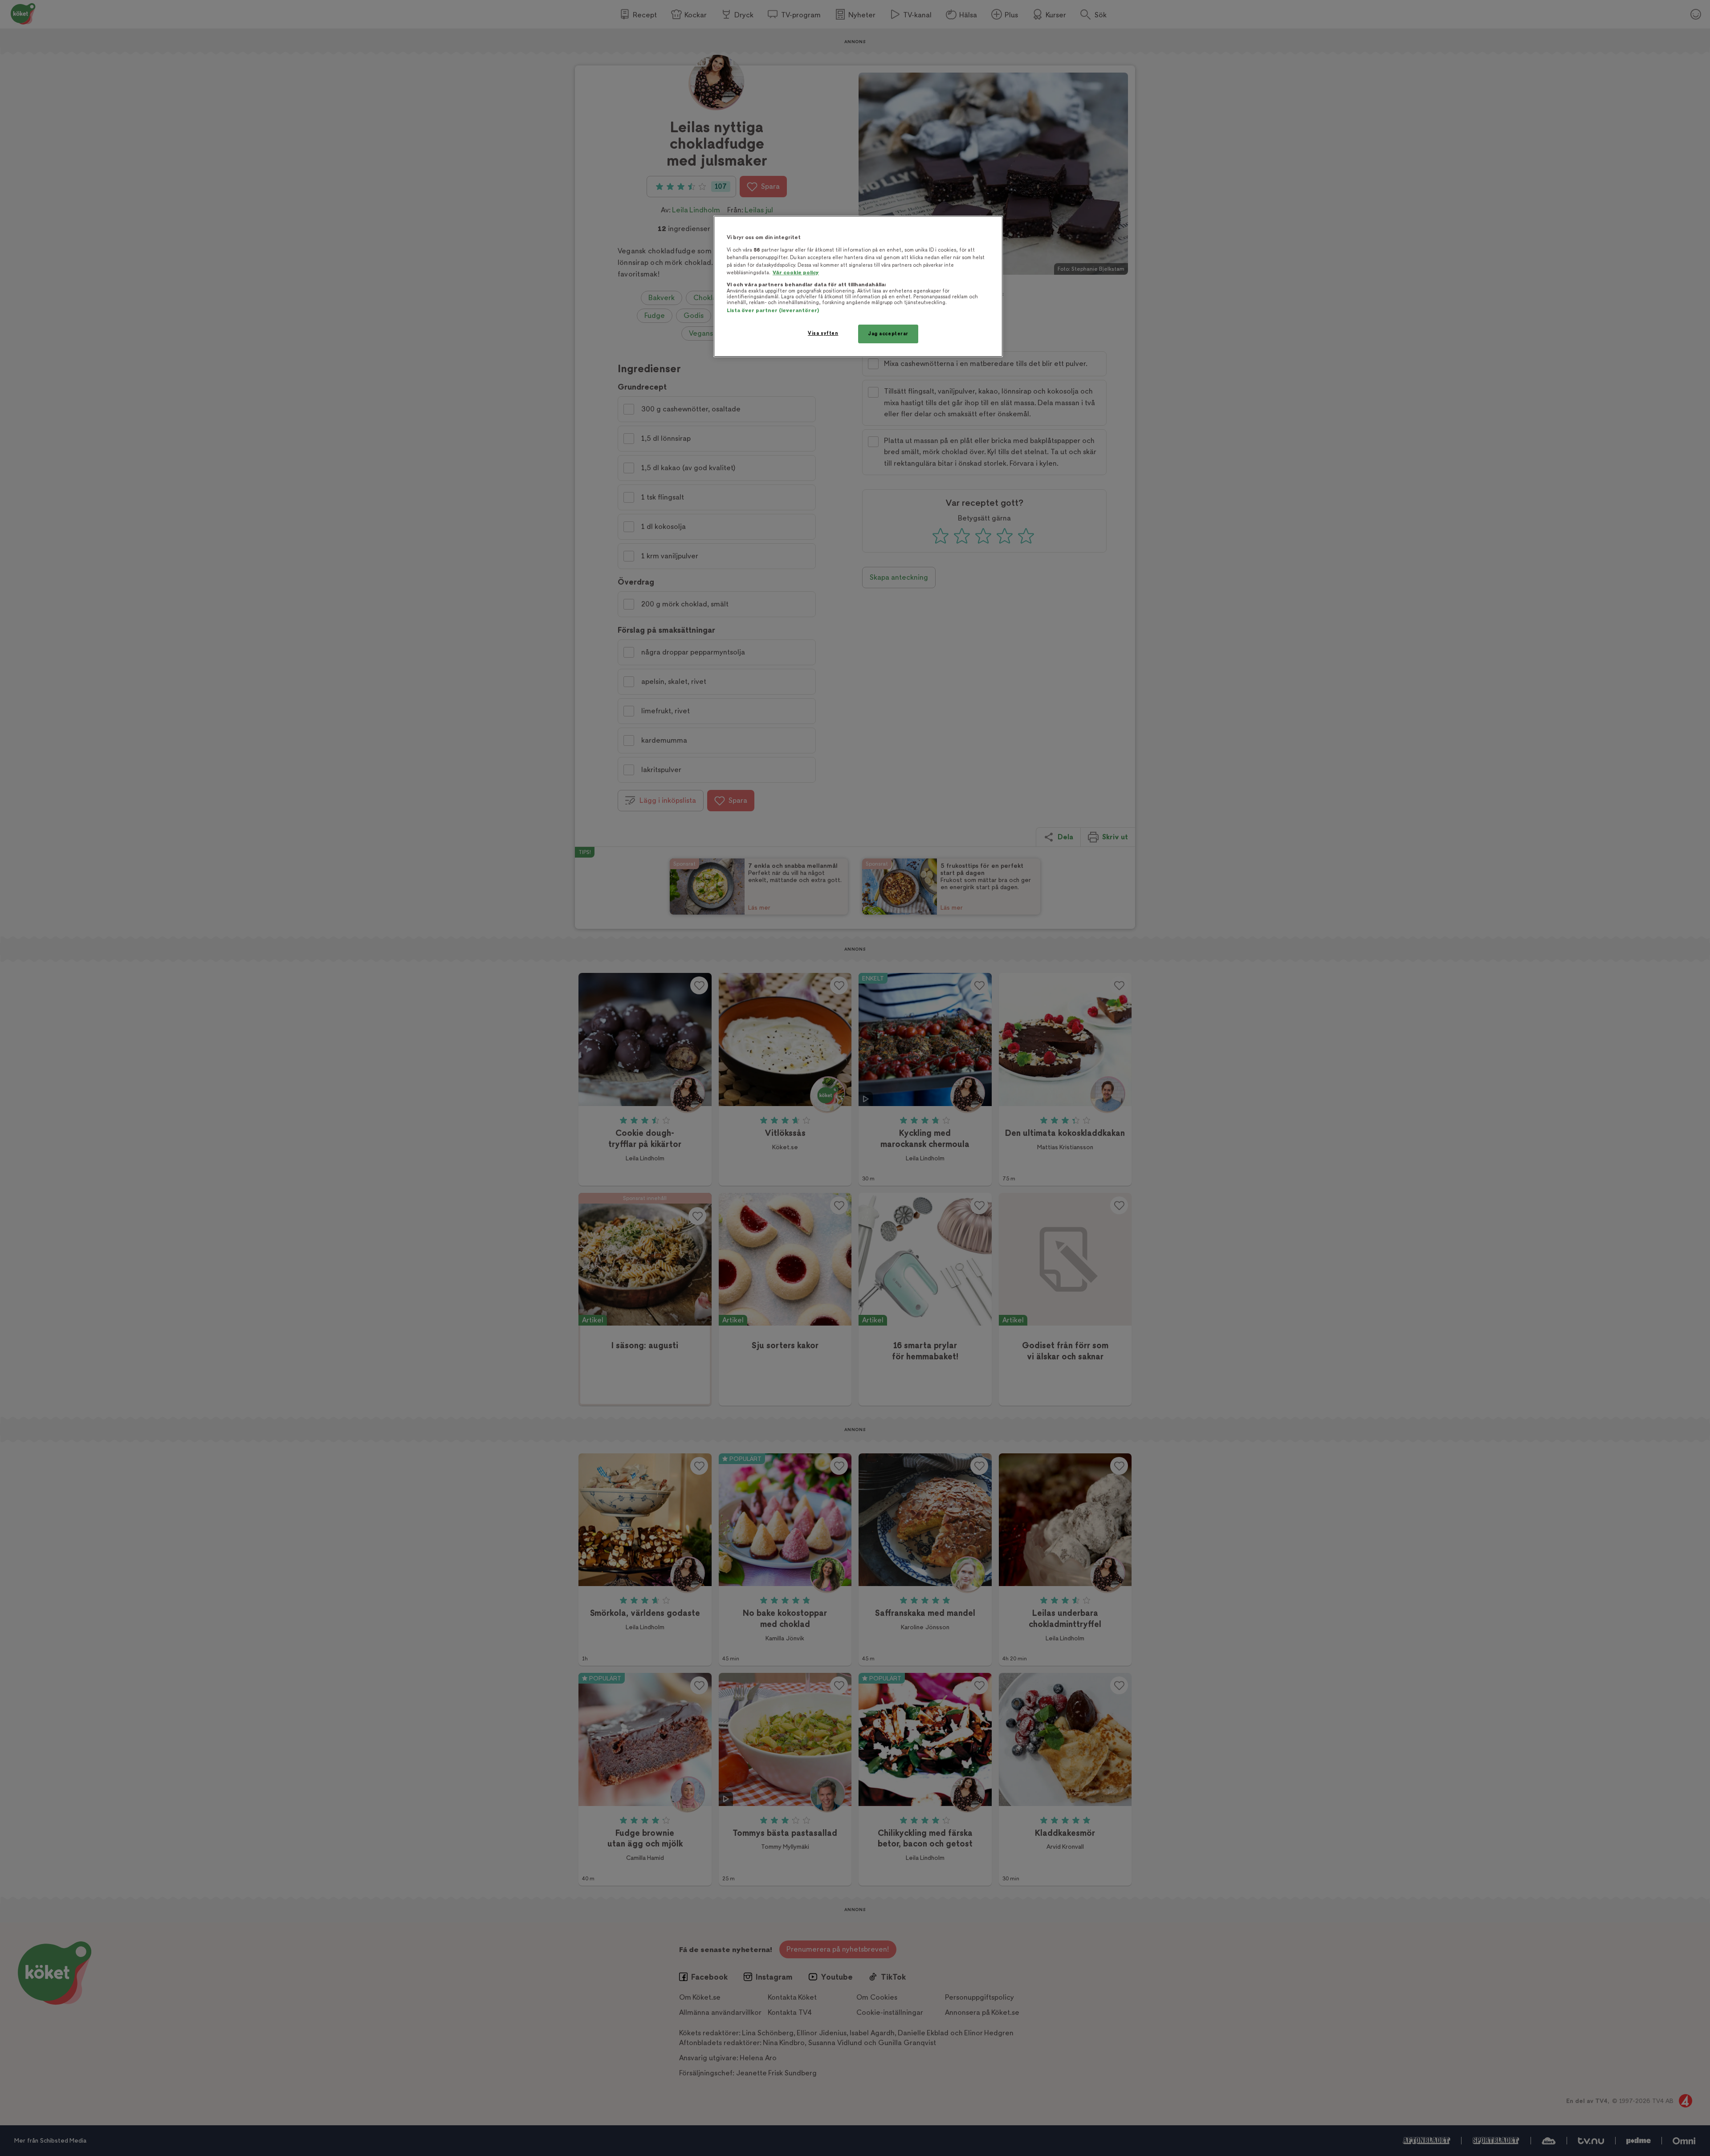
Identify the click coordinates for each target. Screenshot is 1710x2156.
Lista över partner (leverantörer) (773, 311)
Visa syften (823, 333)
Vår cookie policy (796, 273)
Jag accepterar (888, 334)
